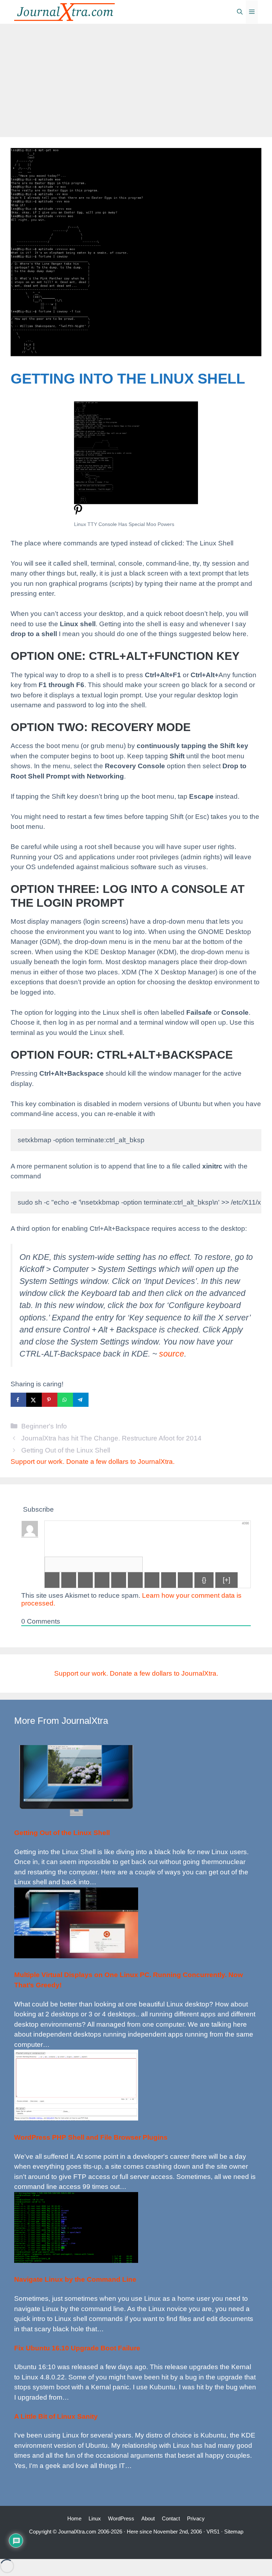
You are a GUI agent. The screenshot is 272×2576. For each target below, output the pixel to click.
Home (74, 2518)
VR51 (213, 2532)
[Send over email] (96, 1400)
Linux (95, 2518)
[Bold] (52, 1580)
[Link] (185, 1580)
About (148, 2518)
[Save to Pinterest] (50, 1400)
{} (204, 1580)
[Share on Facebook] (18, 1400)
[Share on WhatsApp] (65, 1400)
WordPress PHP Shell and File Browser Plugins (91, 2137)
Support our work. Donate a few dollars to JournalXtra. (93, 1462)
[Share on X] (34, 1400)
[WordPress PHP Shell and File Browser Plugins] (76, 2118)
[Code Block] (169, 1580)
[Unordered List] (135, 1580)
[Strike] (102, 1580)
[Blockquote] (152, 1580)
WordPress (121, 2518)
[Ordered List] (119, 1580)
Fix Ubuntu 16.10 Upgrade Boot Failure (77, 2348)
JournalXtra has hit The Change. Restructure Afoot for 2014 (111, 1438)
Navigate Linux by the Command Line (75, 2279)
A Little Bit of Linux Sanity (56, 2416)
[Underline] (85, 1580)
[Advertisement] (136, 77)
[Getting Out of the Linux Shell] (76, 1814)
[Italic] (69, 1580)
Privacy (196, 2518)
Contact (171, 2518)
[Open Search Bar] (240, 12)
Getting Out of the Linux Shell (66, 1450)
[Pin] (78, 513)
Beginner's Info (44, 1426)
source (172, 1354)
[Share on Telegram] (81, 1400)
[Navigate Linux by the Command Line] (76, 2261)
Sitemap (234, 2532)
